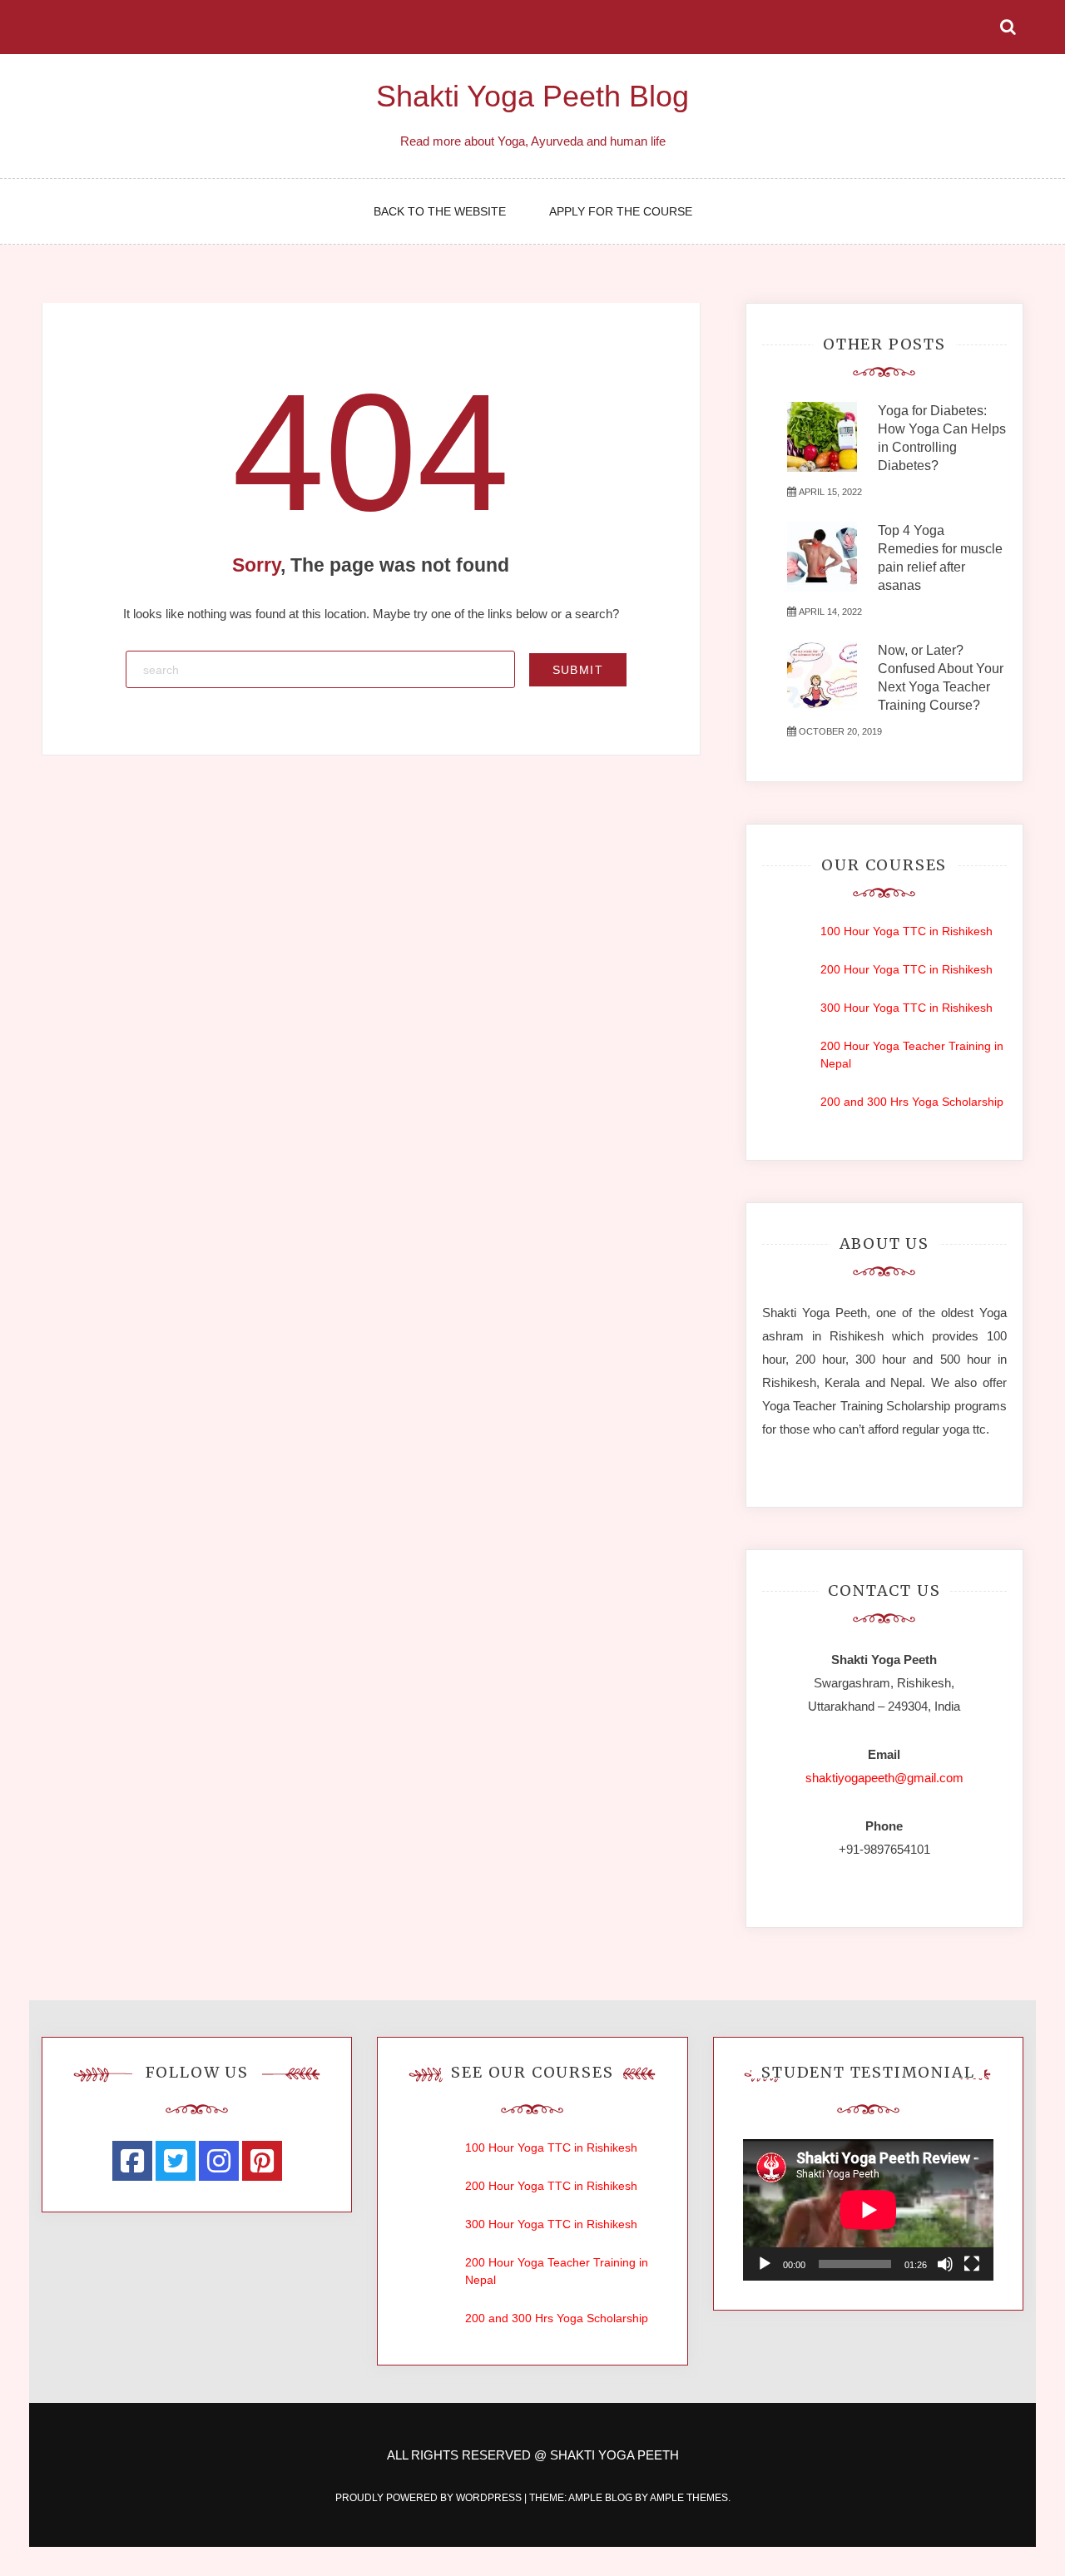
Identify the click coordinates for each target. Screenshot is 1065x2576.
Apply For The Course (621, 211)
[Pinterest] (262, 2161)
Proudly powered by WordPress (430, 2498)
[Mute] (945, 2264)
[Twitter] (176, 2161)
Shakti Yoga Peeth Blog (532, 96)
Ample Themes (689, 2498)
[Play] (765, 2264)
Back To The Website (440, 211)
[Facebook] (132, 2161)
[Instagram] (219, 2161)
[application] (868, 2209)
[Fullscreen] (972, 2264)
